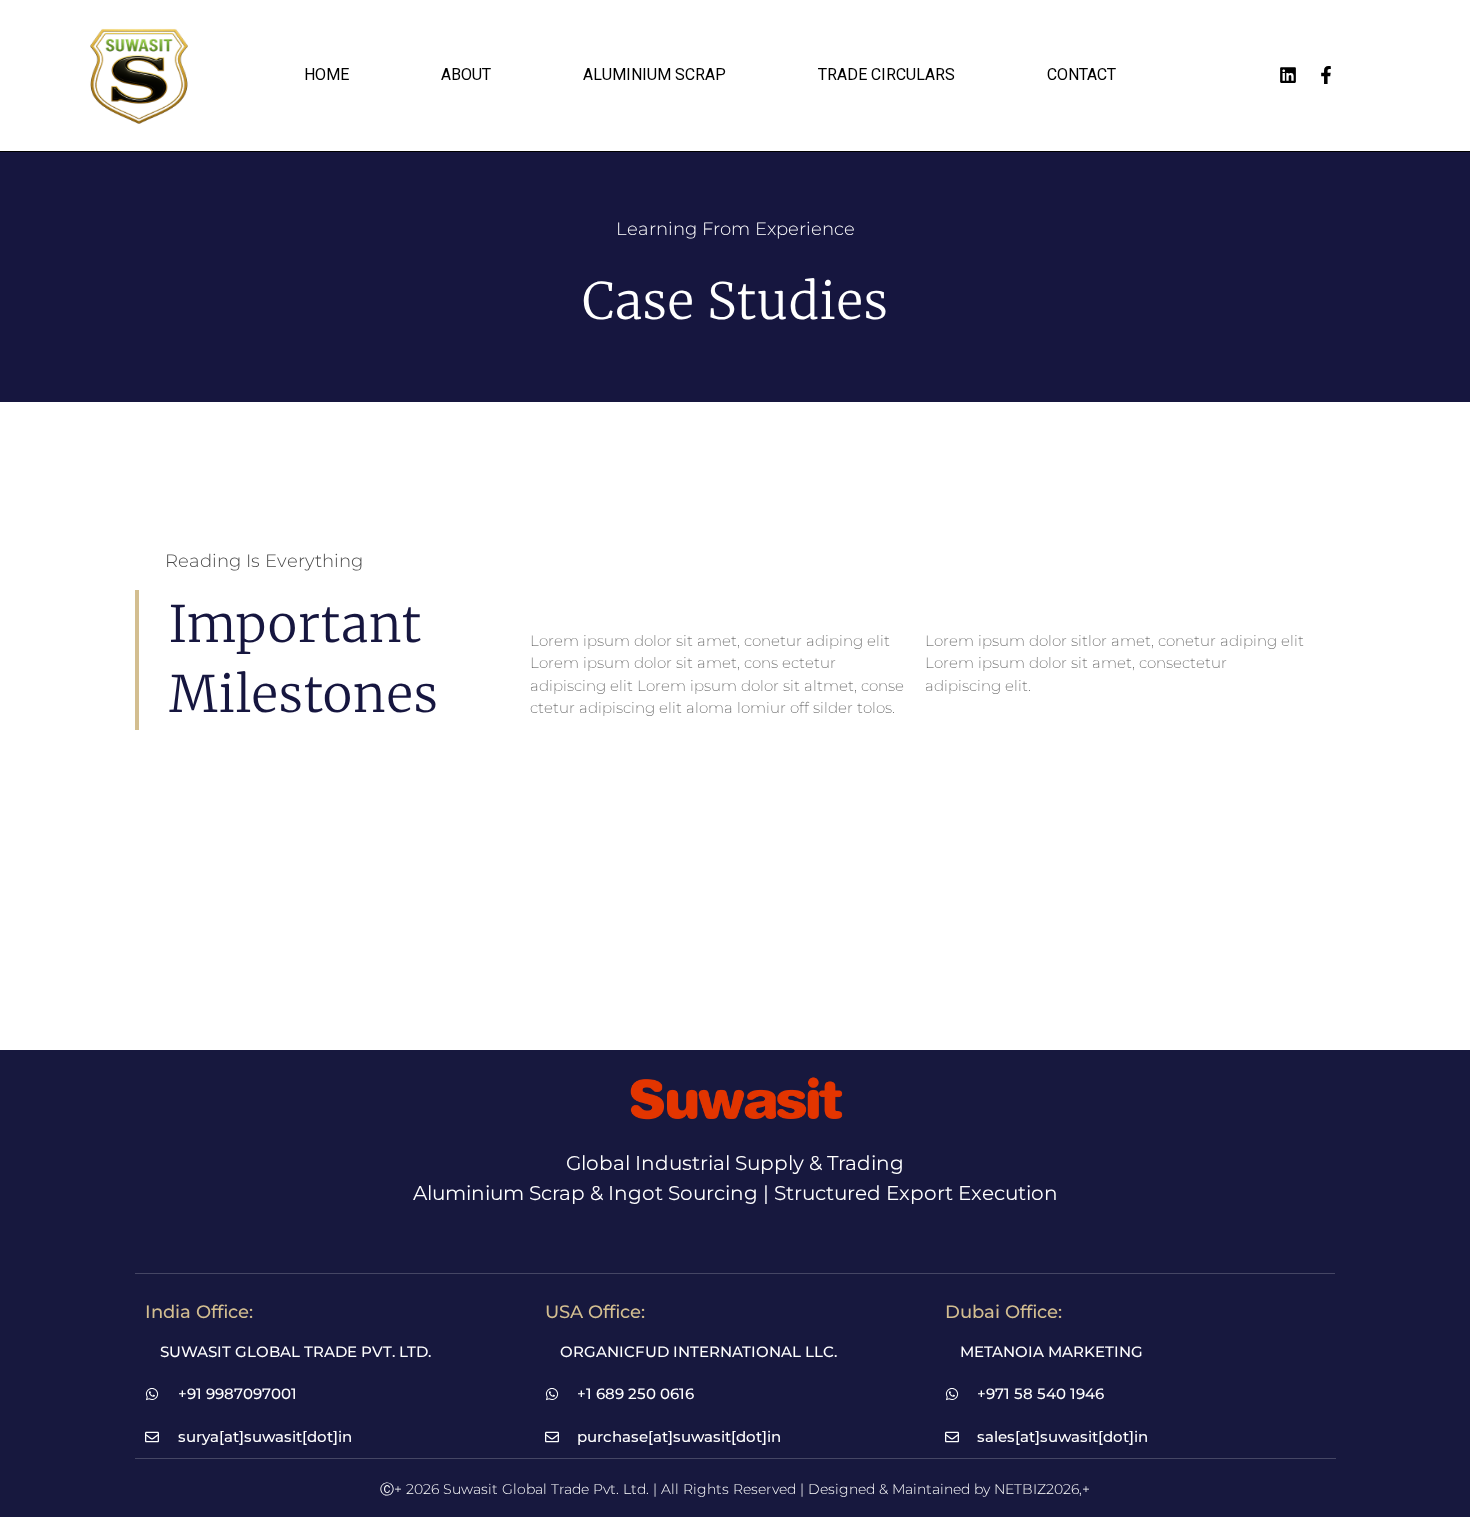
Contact (1081, 74)
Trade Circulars (886, 74)
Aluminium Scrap (654, 74)
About (466, 74)
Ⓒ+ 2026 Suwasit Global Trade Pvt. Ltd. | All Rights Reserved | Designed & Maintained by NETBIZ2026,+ (735, 1489)
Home (326, 74)
